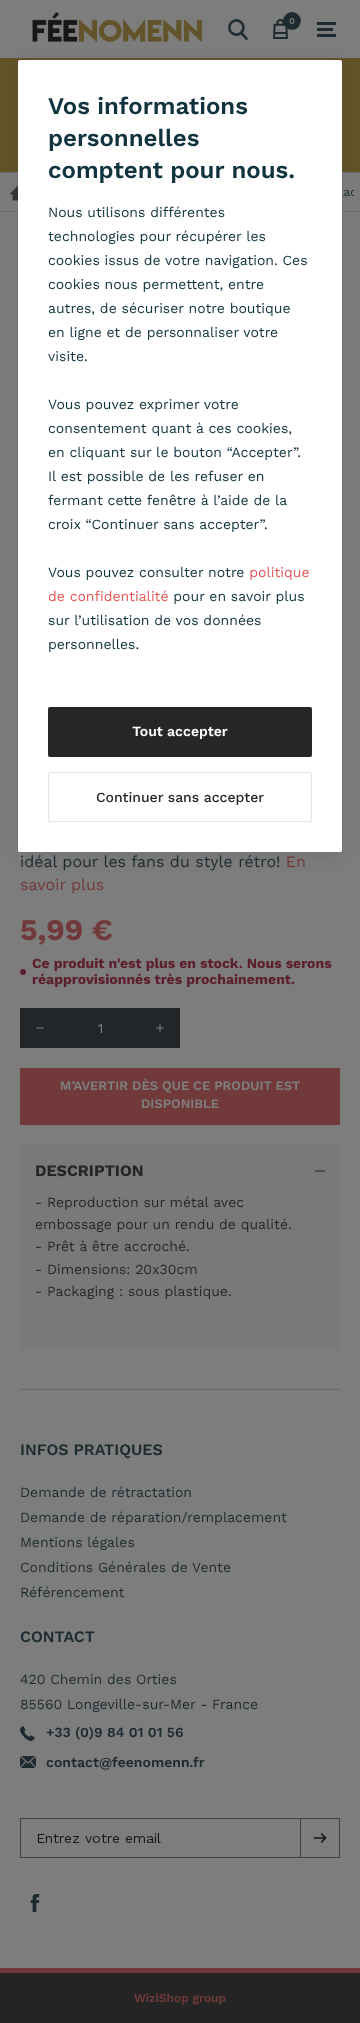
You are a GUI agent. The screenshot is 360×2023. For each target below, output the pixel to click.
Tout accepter (180, 732)
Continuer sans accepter (180, 798)
